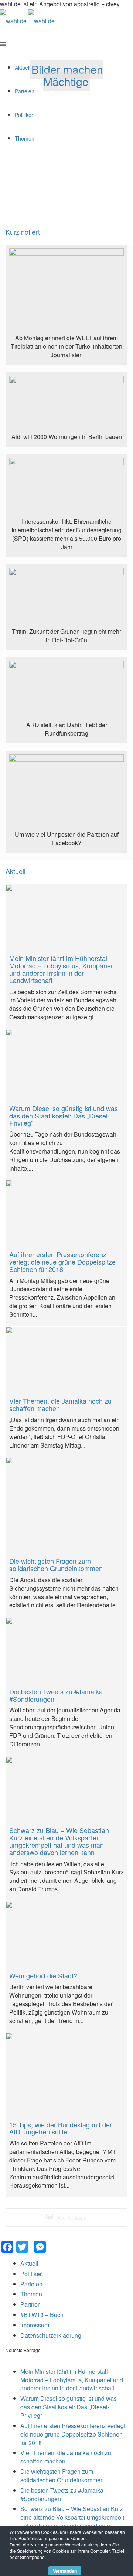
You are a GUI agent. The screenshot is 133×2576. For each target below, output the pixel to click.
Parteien (31, 2284)
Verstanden (65, 2571)
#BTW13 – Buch (42, 2315)
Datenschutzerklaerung (51, 2335)
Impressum (35, 2325)
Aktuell (16, 871)
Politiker (31, 2274)
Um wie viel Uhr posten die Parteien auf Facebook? (67, 839)
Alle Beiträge (71, 2217)
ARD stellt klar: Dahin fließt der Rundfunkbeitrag (67, 729)
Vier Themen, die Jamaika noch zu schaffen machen (66, 2457)
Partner (30, 2304)
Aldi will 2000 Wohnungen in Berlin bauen (67, 437)
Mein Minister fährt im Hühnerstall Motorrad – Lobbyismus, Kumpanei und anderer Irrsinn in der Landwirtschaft (72, 2380)
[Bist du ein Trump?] (66, 291)
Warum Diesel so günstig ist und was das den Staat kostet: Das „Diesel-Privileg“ (69, 2407)
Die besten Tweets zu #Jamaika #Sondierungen (62, 2494)
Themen (31, 2294)
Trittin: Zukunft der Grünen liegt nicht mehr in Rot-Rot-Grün (66, 636)
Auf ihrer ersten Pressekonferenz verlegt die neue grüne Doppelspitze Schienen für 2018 (73, 2434)
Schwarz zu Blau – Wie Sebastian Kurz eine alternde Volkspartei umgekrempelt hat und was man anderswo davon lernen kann (72, 2521)
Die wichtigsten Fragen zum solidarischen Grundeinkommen (62, 2476)
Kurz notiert (23, 232)
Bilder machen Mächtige (67, 75)
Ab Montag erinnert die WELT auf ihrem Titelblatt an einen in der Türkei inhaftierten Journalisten (66, 346)
